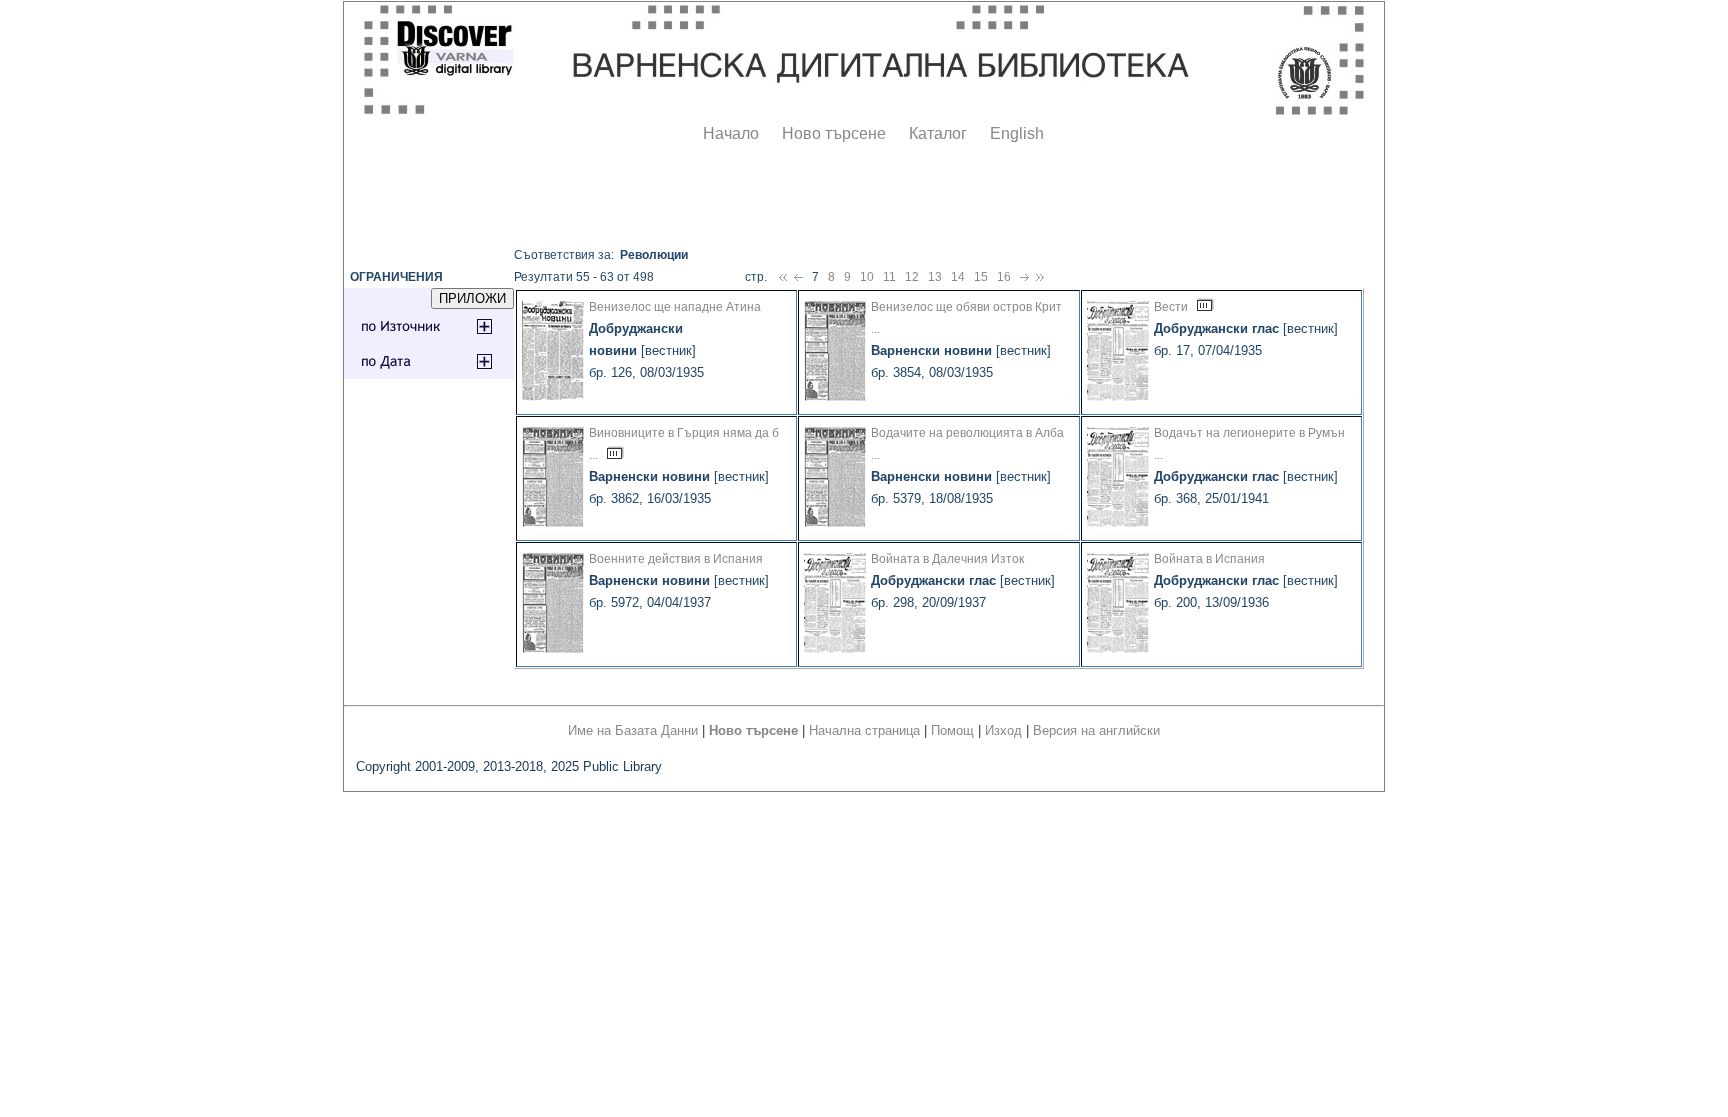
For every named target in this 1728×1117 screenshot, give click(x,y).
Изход (1003, 730)
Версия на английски (1096, 730)
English (1017, 133)
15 (981, 277)
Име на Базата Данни (633, 730)
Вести (1171, 307)
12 (912, 277)
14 (958, 277)
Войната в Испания (1209, 559)
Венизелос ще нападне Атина (675, 307)
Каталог (938, 133)
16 (1004, 277)
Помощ (952, 730)
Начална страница (864, 730)
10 (867, 277)
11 (889, 277)
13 (935, 277)
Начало (731, 133)
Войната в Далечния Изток (947, 559)
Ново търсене (834, 133)
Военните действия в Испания (676, 559)
